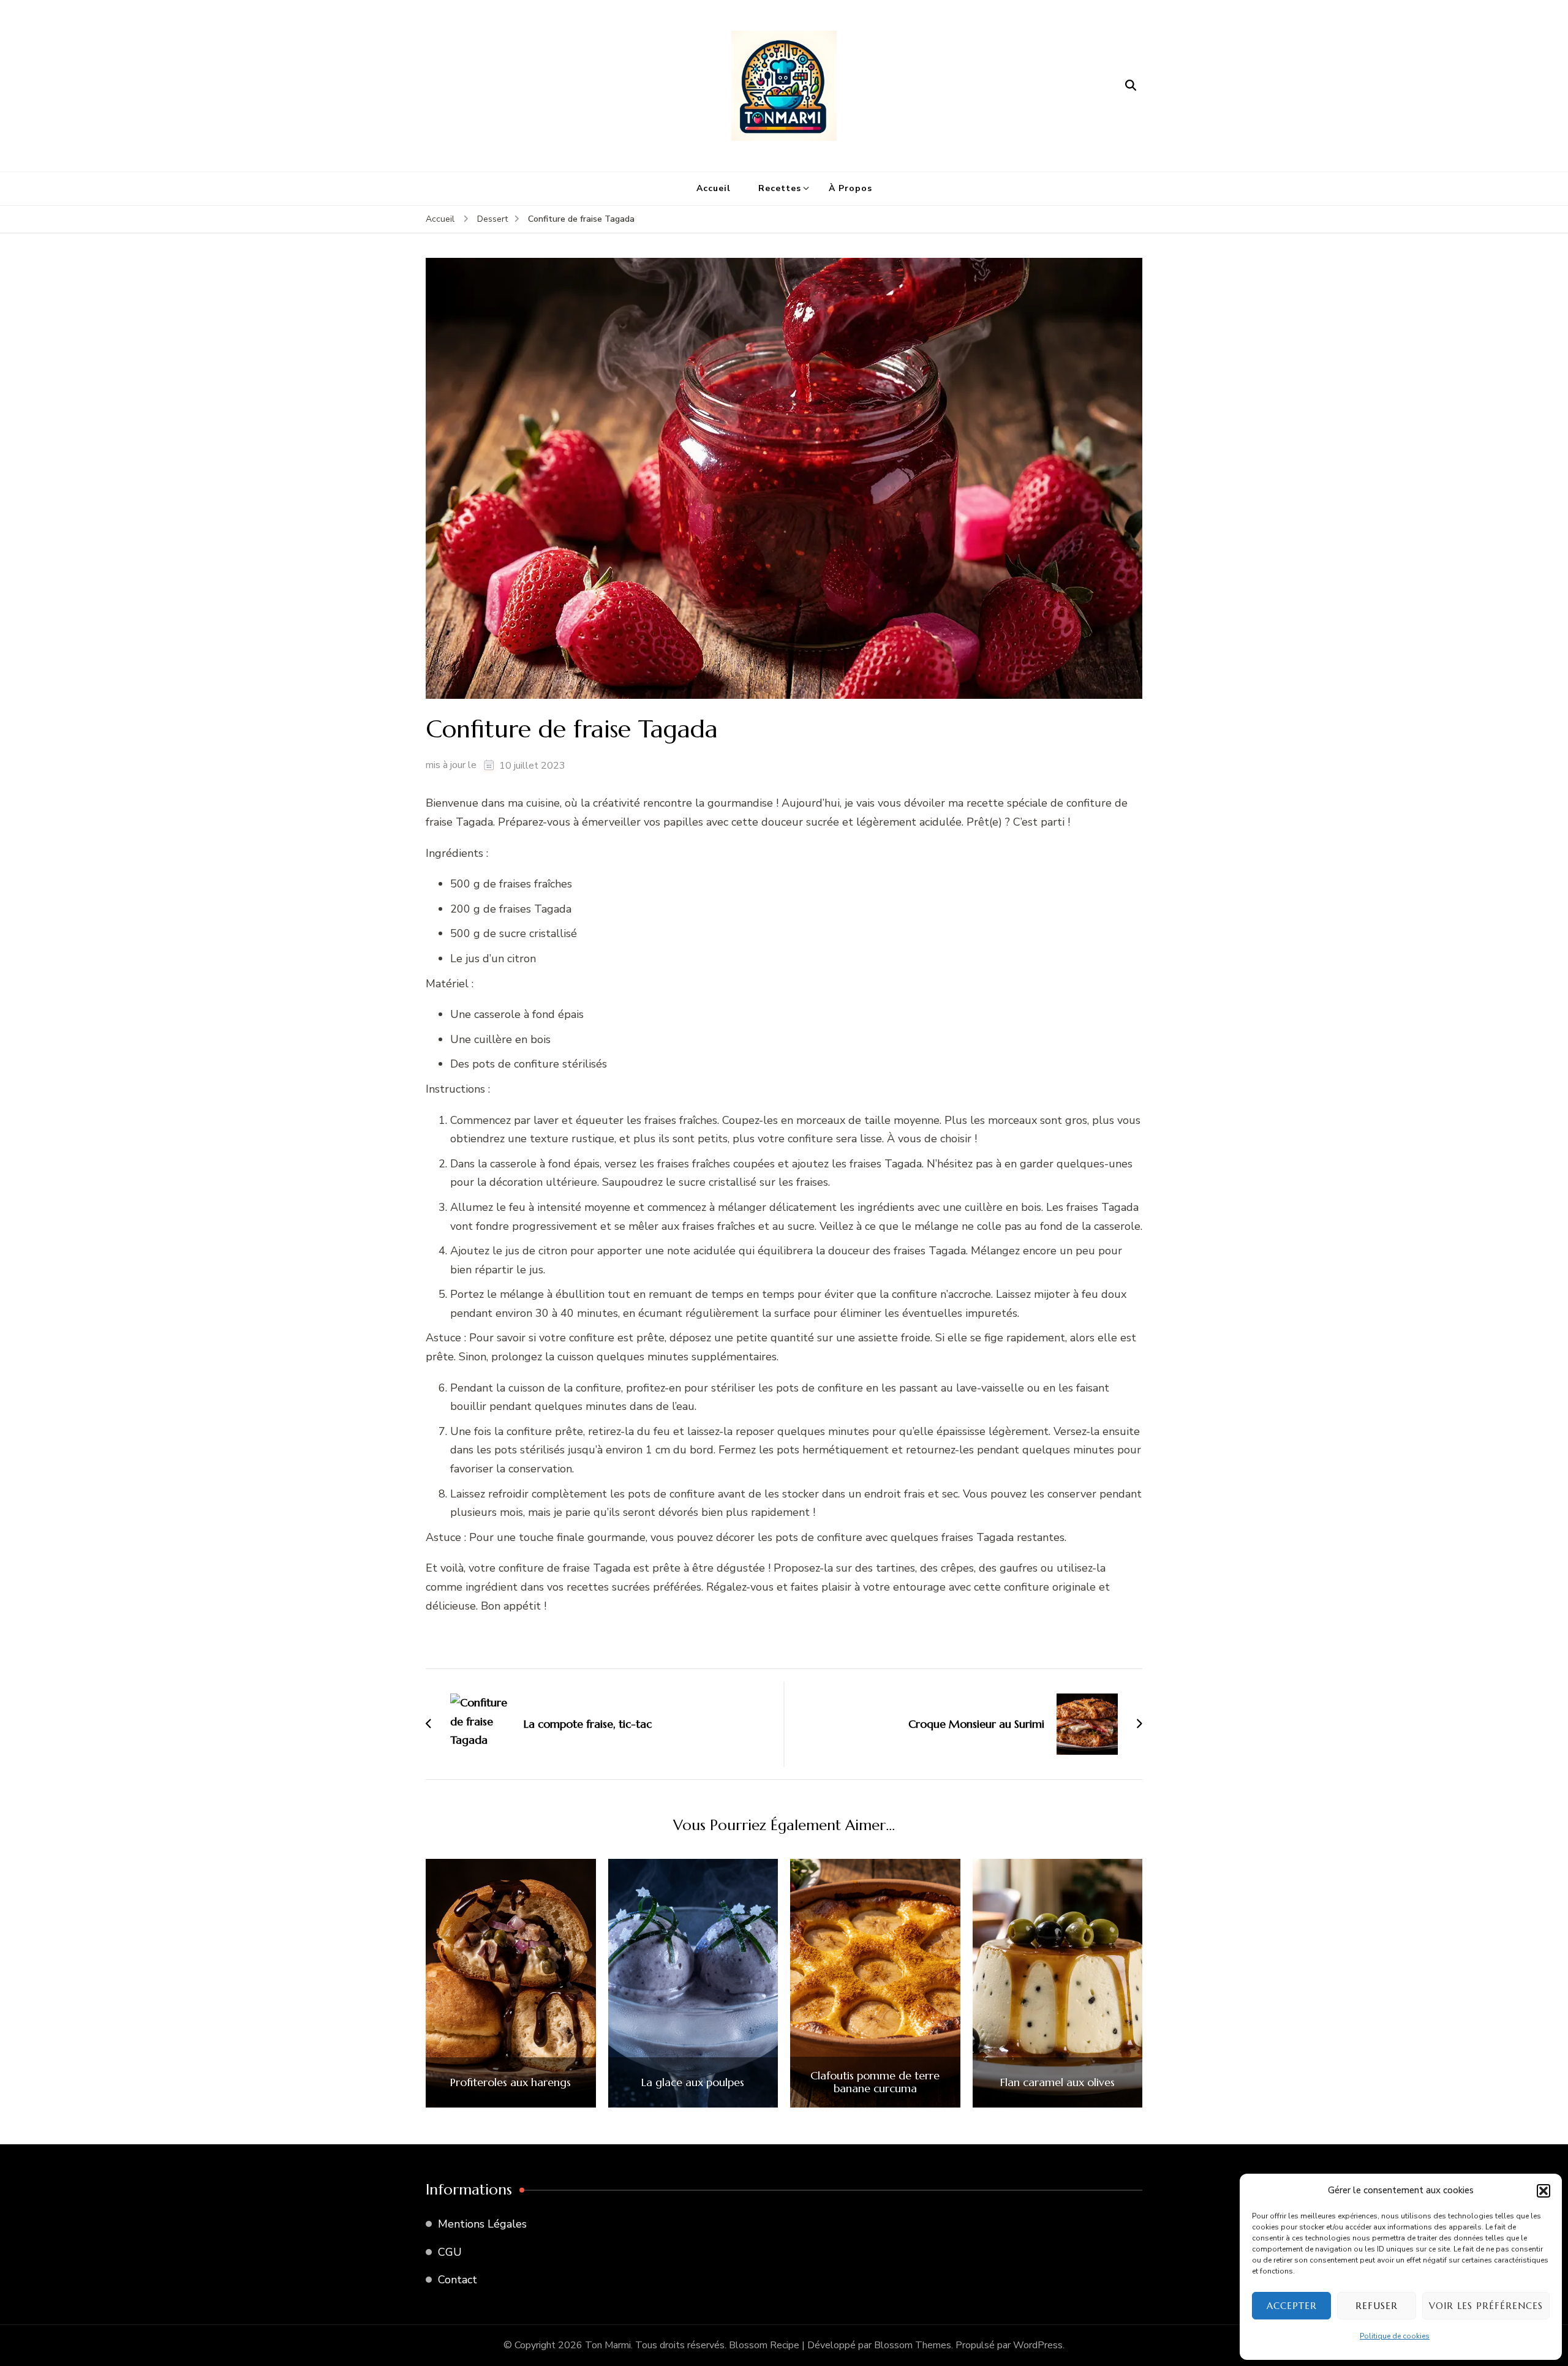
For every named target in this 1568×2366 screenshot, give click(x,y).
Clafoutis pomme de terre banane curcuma (875, 2082)
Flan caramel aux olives (1057, 2082)
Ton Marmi (608, 2345)
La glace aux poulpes (693, 2082)
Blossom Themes (913, 2345)
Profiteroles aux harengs (511, 2082)
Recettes (780, 188)
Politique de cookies (1395, 2336)
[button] (1543, 2191)
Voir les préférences (1486, 2306)
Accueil (714, 188)
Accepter (1292, 2306)
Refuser (1377, 2306)
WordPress (1038, 2345)
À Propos (850, 188)
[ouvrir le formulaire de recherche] (1131, 86)
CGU (450, 2252)
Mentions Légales (482, 2224)
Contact (458, 2280)
